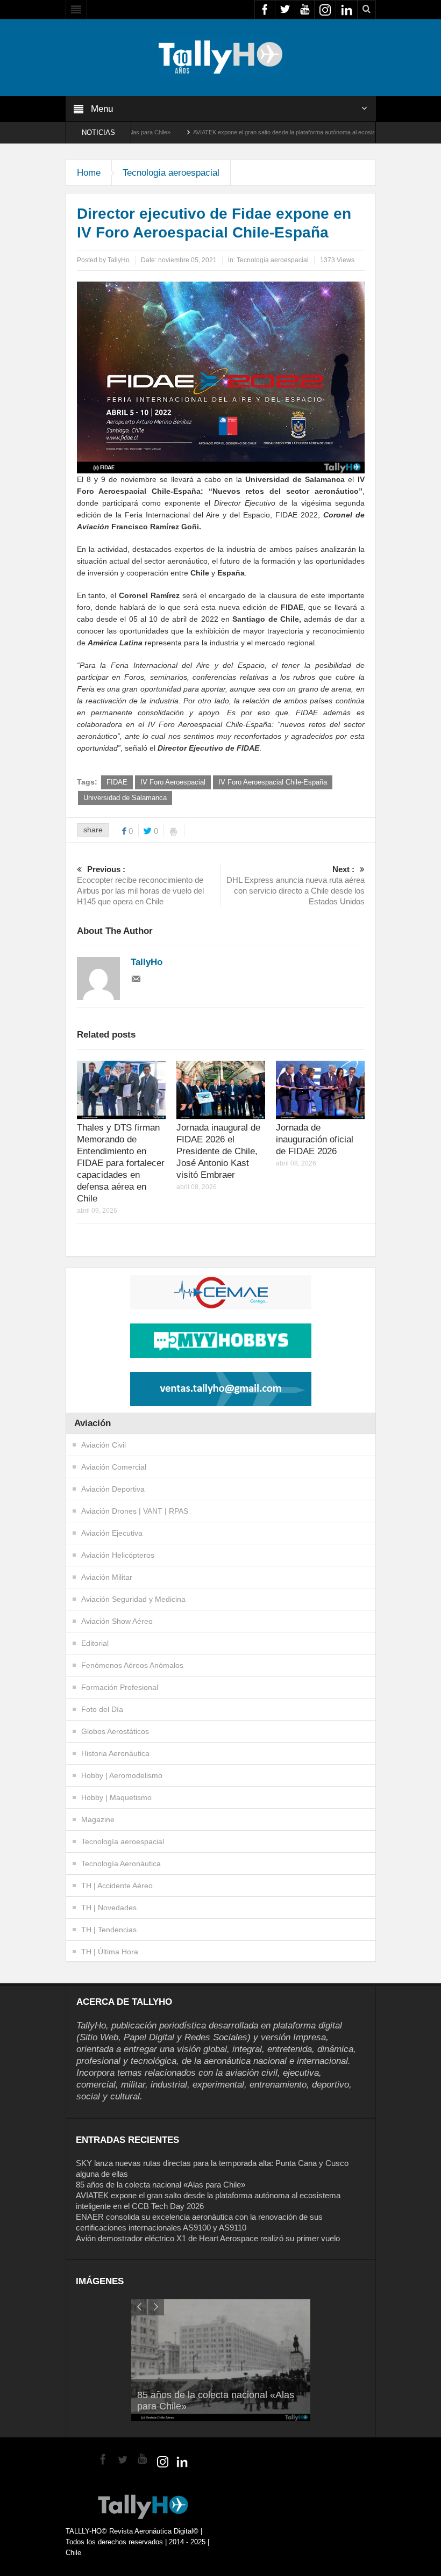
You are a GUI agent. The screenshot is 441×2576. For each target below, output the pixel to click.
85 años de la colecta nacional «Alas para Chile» (161, 2185)
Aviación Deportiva (113, 1489)
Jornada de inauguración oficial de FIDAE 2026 (315, 1139)
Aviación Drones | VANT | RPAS (135, 1511)
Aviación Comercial (114, 1467)
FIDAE (117, 782)
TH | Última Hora (110, 1952)
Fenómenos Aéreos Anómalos (132, 1665)
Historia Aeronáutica (115, 1753)
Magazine (98, 1819)
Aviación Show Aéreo (117, 1621)
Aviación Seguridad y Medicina (133, 1599)
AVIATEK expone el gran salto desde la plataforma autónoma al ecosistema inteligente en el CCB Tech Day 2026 (286, 132)
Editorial (95, 1643)
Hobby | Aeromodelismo (122, 1775)
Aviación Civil (104, 1445)
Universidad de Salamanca (125, 798)
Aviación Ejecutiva (112, 1533)
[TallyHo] (220, 57)
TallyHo (119, 260)
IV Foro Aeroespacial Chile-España (273, 782)
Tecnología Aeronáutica (121, 1863)
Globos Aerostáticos (115, 1731)
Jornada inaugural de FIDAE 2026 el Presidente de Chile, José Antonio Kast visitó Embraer (218, 1151)
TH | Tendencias (109, 1930)
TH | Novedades (109, 1908)
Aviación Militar (107, 1577)
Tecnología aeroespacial (171, 173)
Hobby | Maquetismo (116, 1797)
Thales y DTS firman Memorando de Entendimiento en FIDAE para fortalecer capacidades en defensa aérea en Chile (121, 1163)
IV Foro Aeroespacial (173, 782)
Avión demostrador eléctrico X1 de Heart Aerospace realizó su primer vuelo (208, 2238)
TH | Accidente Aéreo (117, 1886)
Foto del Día (102, 1709)
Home (89, 173)
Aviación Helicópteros (118, 1555)
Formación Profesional (120, 1687)
